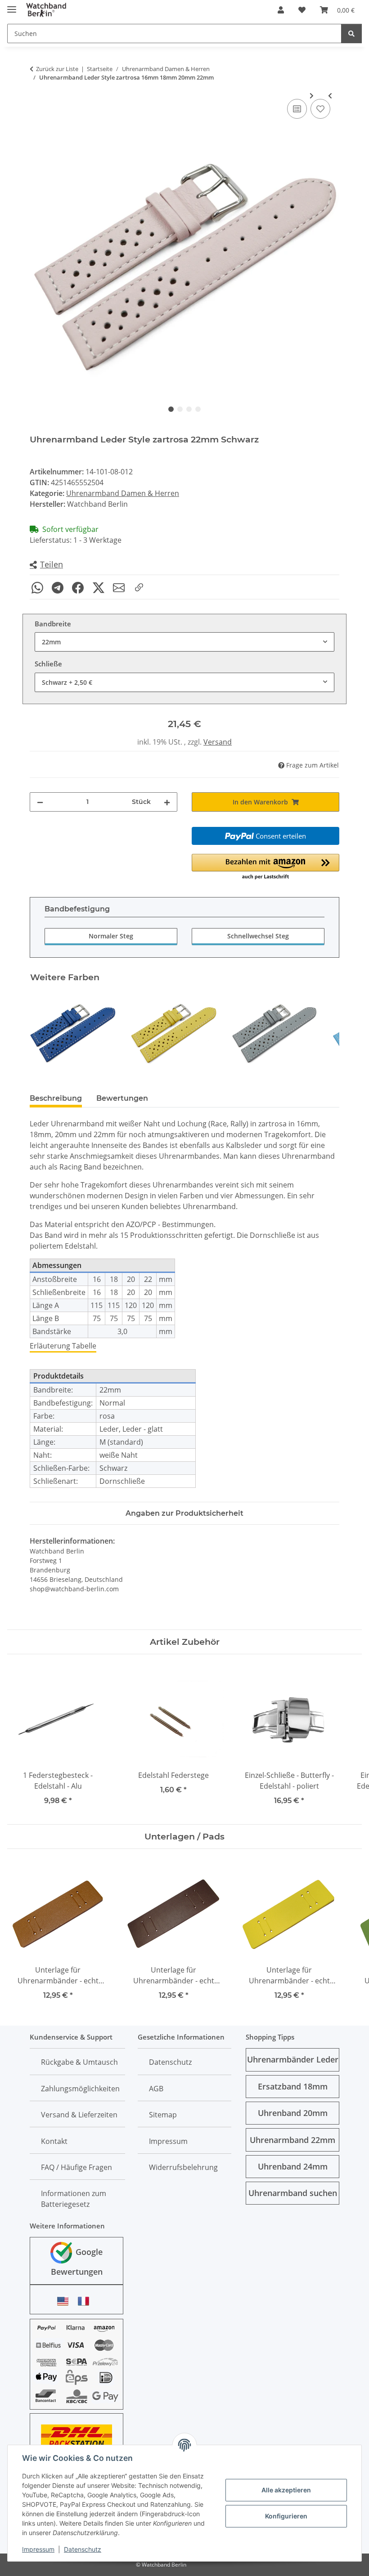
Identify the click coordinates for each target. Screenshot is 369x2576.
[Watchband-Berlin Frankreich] (86, 2301)
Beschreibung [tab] (56, 1098)
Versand (218, 742)
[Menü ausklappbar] (12, 6)
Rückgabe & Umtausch (79, 2062)
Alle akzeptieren (286, 2490)
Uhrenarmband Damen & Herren (123, 493)
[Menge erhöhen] (167, 802)
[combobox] (184, 642)
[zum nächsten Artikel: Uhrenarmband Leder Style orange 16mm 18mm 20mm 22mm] (312, 96)
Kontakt (54, 2141)
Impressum (38, 2549)
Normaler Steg (111, 936)
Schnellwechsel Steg (258, 936)
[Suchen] (351, 33)
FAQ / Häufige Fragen (76, 2167)
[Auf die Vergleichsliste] (297, 109)
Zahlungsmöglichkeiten (80, 2089)
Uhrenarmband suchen (293, 2193)
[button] (281, 10)
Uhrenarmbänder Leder (293, 2059)
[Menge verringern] (40, 802)
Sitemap (163, 2115)
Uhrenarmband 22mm (292, 2140)
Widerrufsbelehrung (183, 2167)
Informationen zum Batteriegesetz (74, 2199)
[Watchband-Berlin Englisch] (65, 2301)
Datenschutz (83, 2549)
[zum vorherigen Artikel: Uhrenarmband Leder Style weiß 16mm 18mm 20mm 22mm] (330, 96)
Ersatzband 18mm (293, 2086)
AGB (156, 2089)
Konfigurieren (286, 2516)
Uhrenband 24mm (293, 2166)
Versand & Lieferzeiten (79, 2115)
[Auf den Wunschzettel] (320, 109)
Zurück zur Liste (57, 69)
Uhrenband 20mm (293, 2113)
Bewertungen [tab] (122, 1098)
